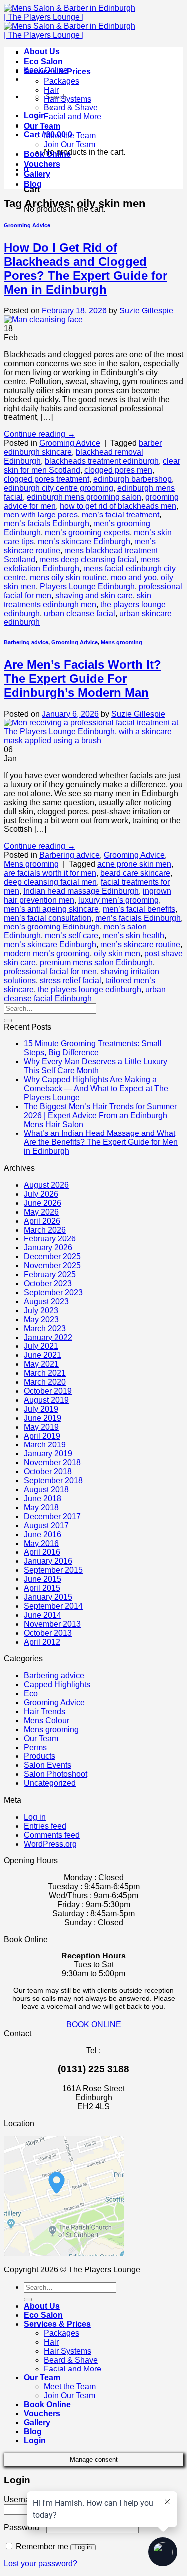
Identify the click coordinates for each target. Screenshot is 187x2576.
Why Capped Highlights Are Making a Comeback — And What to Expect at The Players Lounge (96, 1088)
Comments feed (52, 1835)
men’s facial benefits (139, 909)
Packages (62, 81)
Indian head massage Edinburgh (81, 891)
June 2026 (43, 1203)
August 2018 (46, 1490)
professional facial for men (50, 972)
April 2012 (42, 1642)
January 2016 (48, 1561)
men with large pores (41, 515)
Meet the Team (70, 136)
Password (24, 2527)
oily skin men (117, 954)
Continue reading (40, 434)
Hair (51, 90)
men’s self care (72, 936)
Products (40, 1756)
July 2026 (41, 1194)
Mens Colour (47, 1720)
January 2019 (48, 1454)
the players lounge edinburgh (90, 989)
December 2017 (52, 1516)
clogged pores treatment (47, 479)
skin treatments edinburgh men (78, 600)
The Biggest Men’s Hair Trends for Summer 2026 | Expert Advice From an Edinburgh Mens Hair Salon (100, 1115)
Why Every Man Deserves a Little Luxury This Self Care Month (95, 1066)
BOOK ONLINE (94, 2024)
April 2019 (42, 1436)
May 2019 (41, 1427)
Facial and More (73, 117)
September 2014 (53, 1606)
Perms (35, 1747)
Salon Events (48, 1765)
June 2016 (43, 1534)
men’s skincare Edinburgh (84, 542)
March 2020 (45, 1382)
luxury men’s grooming (118, 900)
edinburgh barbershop (132, 479)
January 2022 (48, 1337)
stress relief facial (71, 980)
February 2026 (50, 1239)
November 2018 (52, 1463)
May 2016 (41, 1543)
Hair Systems (68, 99)
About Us (42, 52)
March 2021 (45, 1373)
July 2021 (41, 1346)
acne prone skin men (134, 864)
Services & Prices (57, 71)
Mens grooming (121, 642)
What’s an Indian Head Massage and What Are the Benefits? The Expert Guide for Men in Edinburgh (101, 1142)
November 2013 (52, 1624)
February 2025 (50, 1275)
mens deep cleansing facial (88, 560)
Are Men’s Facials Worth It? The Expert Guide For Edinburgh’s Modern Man (83, 678)
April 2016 (42, 1552)
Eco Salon (43, 61)
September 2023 (53, 1292)
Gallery (37, 174)
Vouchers (42, 164)
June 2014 (43, 1615)
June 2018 (43, 1498)
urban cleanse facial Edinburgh (85, 994)
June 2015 (43, 1579)
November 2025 (52, 1266)
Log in (35, 1817)
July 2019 (41, 1409)
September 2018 (53, 1481)
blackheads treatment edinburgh (102, 461)
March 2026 (45, 1230)
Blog (33, 184)
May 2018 (41, 1507)
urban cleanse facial (80, 613)
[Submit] (8, 1020)
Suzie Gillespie (146, 311)
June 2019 (43, 1418)
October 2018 (48, 1472)
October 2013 (48, 1633)
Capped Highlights (57, 1685)
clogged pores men (118, 470)
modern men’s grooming (47, 954)
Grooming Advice (27, 225)
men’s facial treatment (120, 515)
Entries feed (45, 1826)
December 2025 (52, 1257)
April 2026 (42, 1221)
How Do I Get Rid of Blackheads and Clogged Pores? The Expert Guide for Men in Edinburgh (86, 268)
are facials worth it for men (50, 873)
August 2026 (46, 1185)
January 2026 (48, 1248)
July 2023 (41, 1310)
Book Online (47, 154)
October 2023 (48, 1284)
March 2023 (45, 1328)
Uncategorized (50, 1783)
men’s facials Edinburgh (47, 524)
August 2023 (46, 1301)
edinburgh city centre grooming (59, 488)
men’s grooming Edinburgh (52, 927)
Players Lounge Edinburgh (87, 586)
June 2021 (43, 1355)
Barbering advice (26, 642)
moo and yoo (134, 577)
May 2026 (41, 1212)
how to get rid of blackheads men (118, 506)
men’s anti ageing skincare (51, 909)
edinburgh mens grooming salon (84, 497)
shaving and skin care (94, 595)
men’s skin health (133, 936)
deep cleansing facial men (50, 882)
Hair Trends (45, 1711)
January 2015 (48, 1597)
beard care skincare (135, 873)
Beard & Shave (71, 108)
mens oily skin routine (68, 577)
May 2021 (41, 1364)
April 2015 (42, 1588)
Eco (31, 1694)
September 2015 (53, 1570)
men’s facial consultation (48, 918)
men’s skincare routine (140, 945)
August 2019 (46, 1400)
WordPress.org (50, 1844)
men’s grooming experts (87, 533)
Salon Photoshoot (56, 1774)
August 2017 (46, 1525)
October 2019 (48, 1391)
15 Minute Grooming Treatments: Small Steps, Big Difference (93, 1048)
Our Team (42, 126)
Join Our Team (70, 145)
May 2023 (41, 1319)
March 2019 (45, 1445)
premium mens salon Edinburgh (96, 963)
